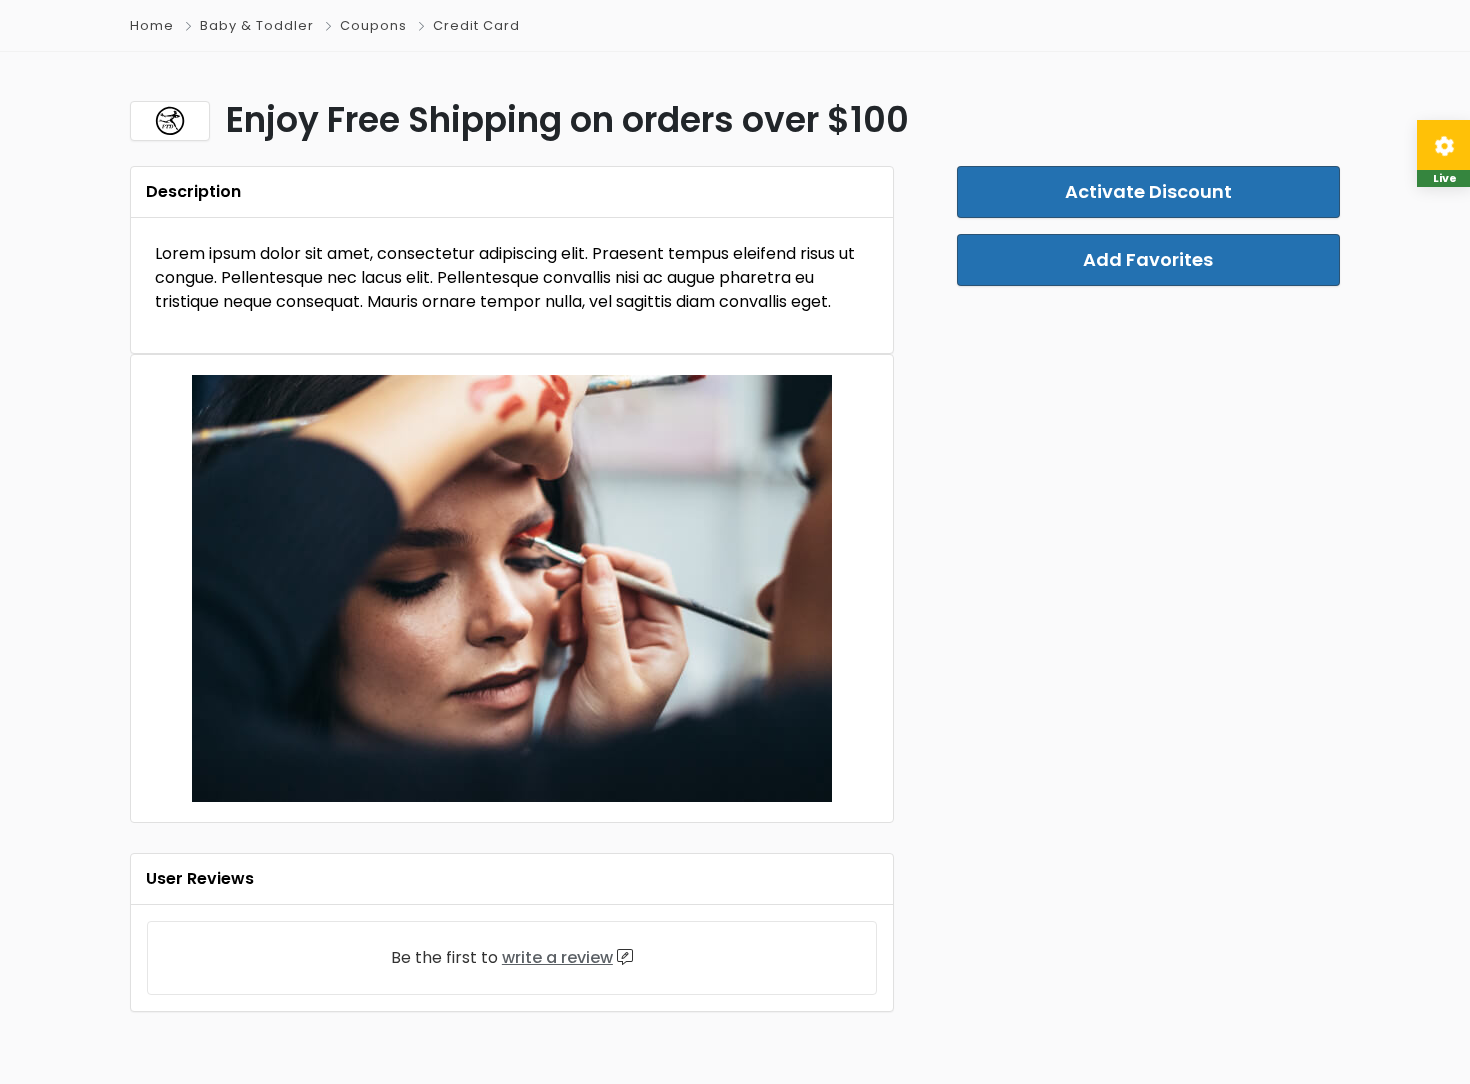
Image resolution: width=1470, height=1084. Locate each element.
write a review (557, 957)
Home (152, 25)
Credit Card (476, 25)
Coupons (373, 25)
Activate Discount (1148, 191)
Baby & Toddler (257, 25)
